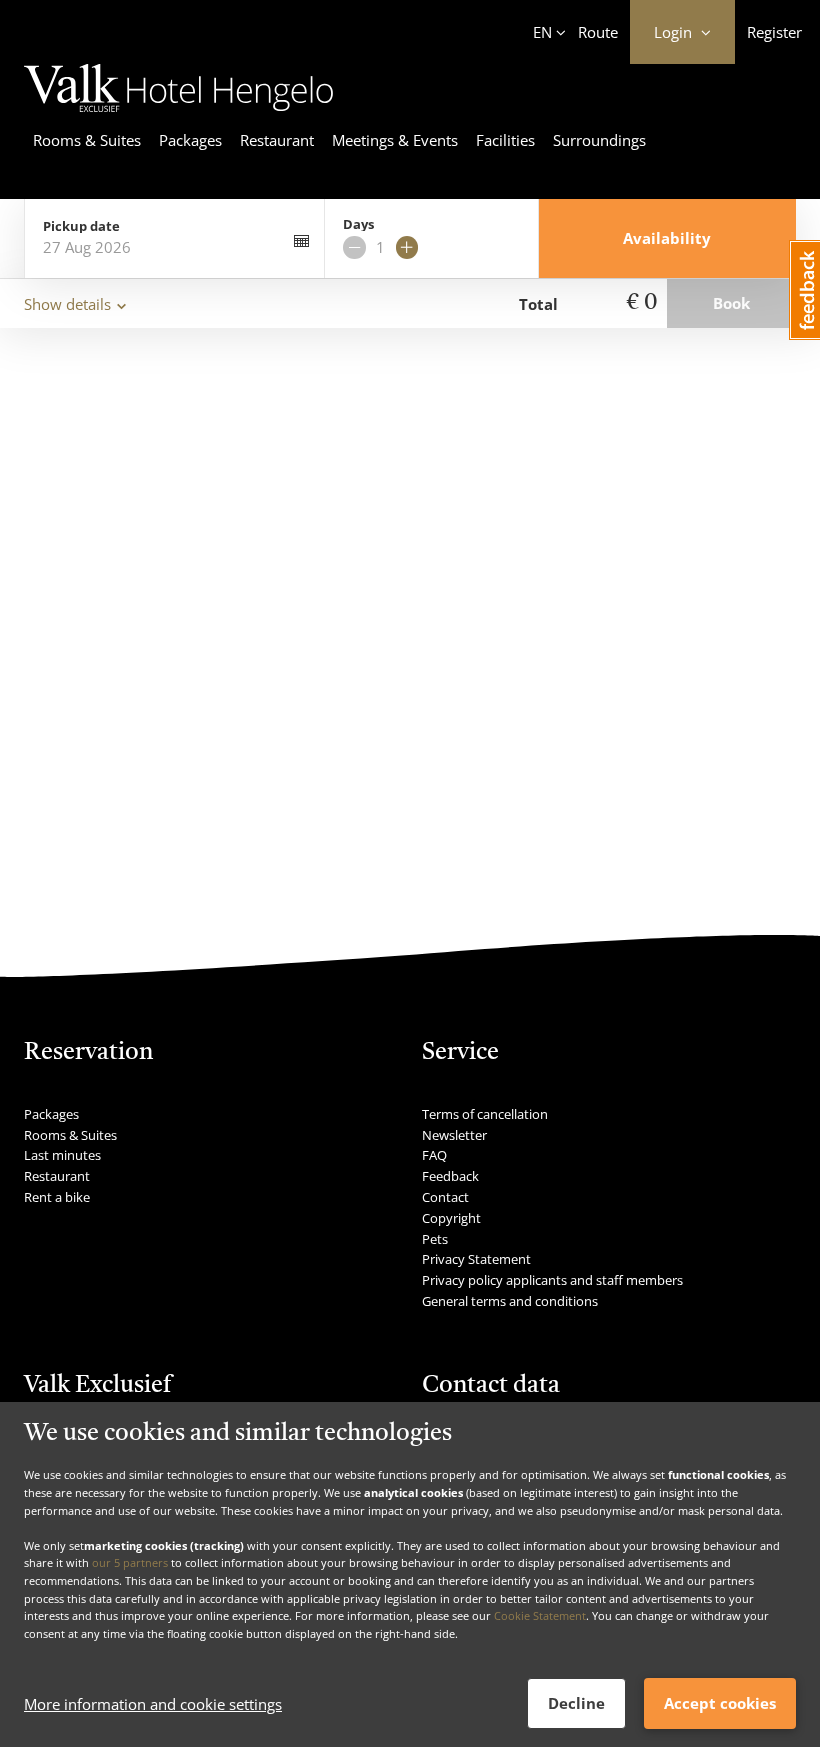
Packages (190, 140)
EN (542, 32)
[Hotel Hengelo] (178, 115)
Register (774, 32)
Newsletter (454, 1135)
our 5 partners (130, 1562)
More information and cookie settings (153, 1704)
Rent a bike (57, 1197)
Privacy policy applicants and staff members (552, 1280)
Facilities (505, 140)
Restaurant (277, 140)
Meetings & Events (395, 140)
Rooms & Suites (87, 140)
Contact (445, 1197)
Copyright (451, 1218)
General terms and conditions (510, 1301)
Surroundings (599, 140)
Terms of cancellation (485, 1114)
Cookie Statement (540, 1615)
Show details (67, 304)
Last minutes (62, 1155)
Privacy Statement (476, 1259)
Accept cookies (720, 1703)
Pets (435, 1239)
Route (598, 32)
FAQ (434, 1155)
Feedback (450, 1176)
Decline (576, 1703)
